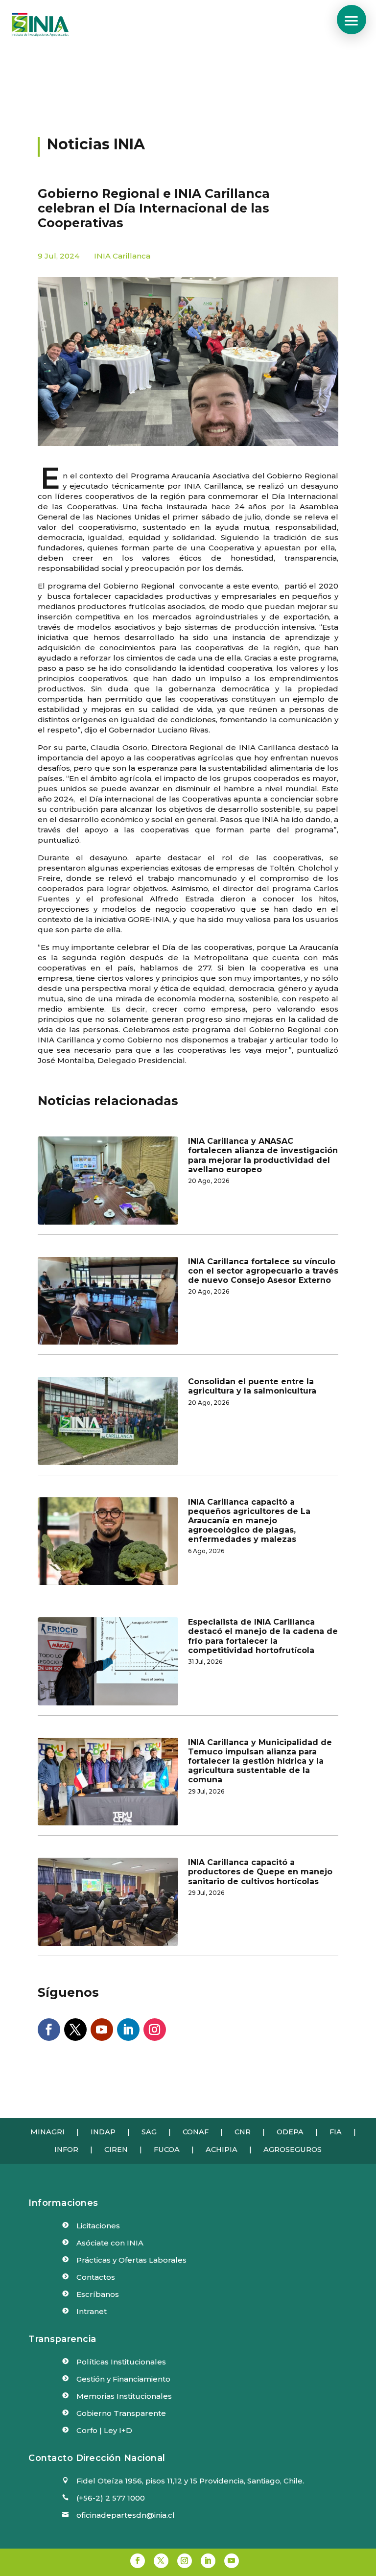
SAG (149, 2132)
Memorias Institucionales (124, 2396)
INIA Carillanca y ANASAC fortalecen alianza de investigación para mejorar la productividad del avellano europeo (263, 1155)
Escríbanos (98, 2294)
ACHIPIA (222, 2150)
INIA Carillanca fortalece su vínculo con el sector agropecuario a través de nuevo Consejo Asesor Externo (263, 1271)
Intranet (92, 2311)
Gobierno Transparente (121, 2413)
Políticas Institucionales (121, 2362)
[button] (352, 20)
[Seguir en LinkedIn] (128, 2030)
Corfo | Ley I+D (104, 2430)
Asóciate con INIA (110, 2243)
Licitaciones (98, 2226)
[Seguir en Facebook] (49, 2030)
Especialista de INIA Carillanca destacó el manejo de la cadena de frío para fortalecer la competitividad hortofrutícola (263, 1636)
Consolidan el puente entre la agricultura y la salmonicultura (252, 1386)
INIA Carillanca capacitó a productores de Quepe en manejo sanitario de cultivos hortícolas (260, 1872)
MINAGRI (47, 2132)
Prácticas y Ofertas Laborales (131, 2260)
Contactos (96, 2277)
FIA (336, 2132)
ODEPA (290, 2132)
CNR (243, 2132)
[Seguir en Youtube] (102, 2030)
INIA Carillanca (122, 256)
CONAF (196, 2132)
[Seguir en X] (75, 2030)
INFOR (66, 2150)
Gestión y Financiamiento (123, 2379)
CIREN (116, 2150)
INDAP (103, 2132)
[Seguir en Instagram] (155, 2030)
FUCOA (167, 2150)
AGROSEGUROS (293, 2150)
